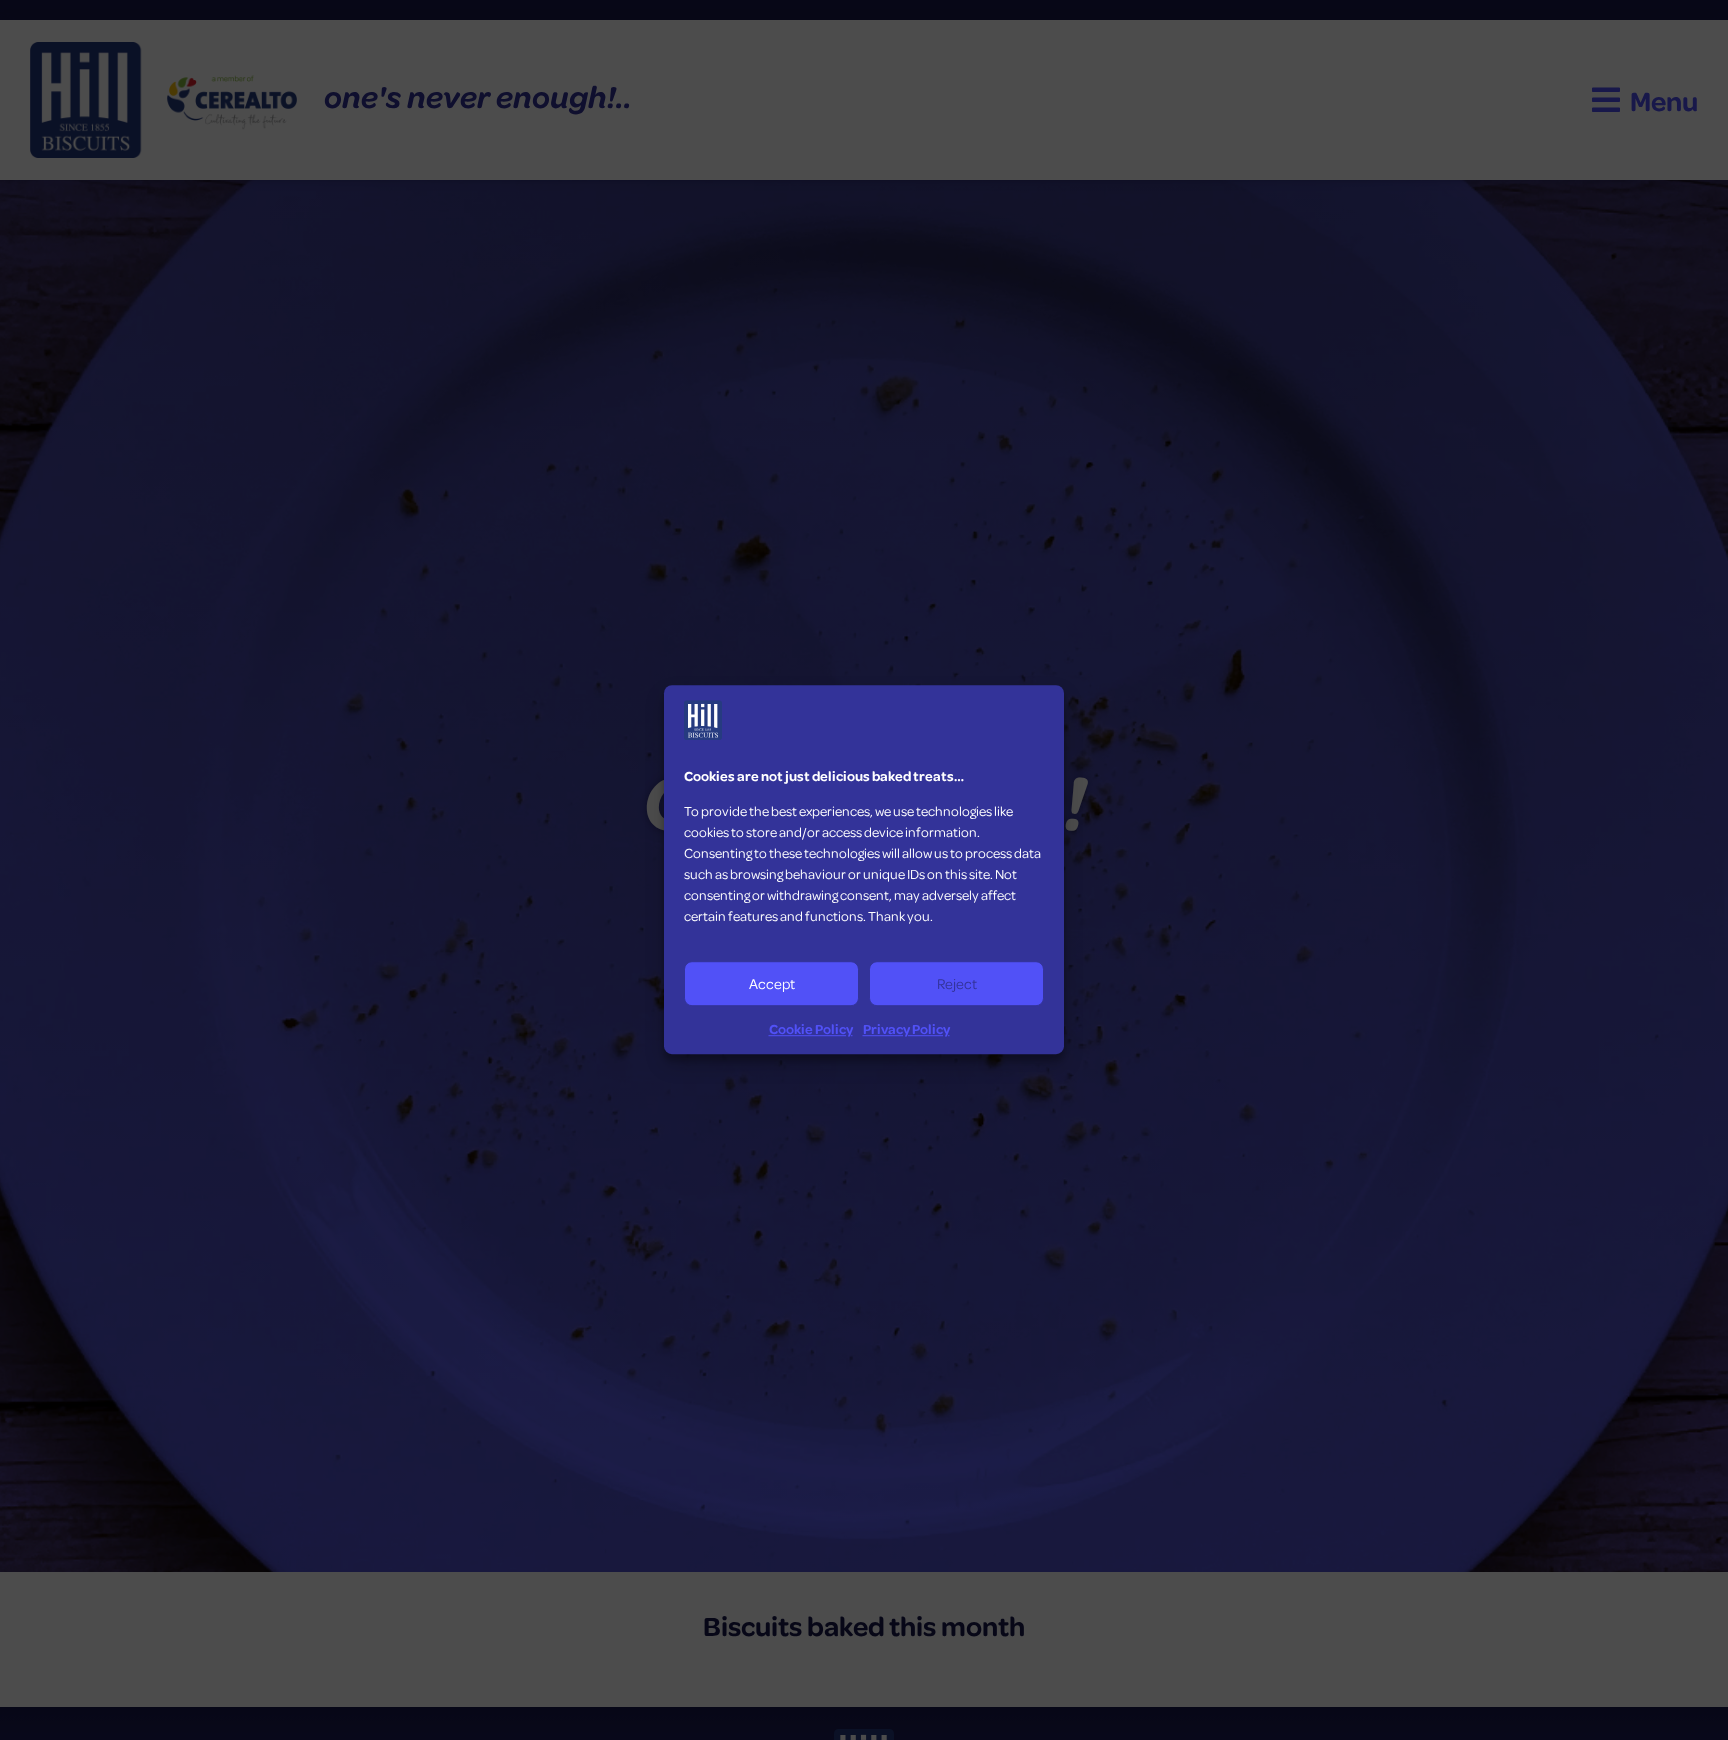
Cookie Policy (811, 1028)
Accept (772, 984)
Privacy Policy (906, 1028)
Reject (957, 984)
